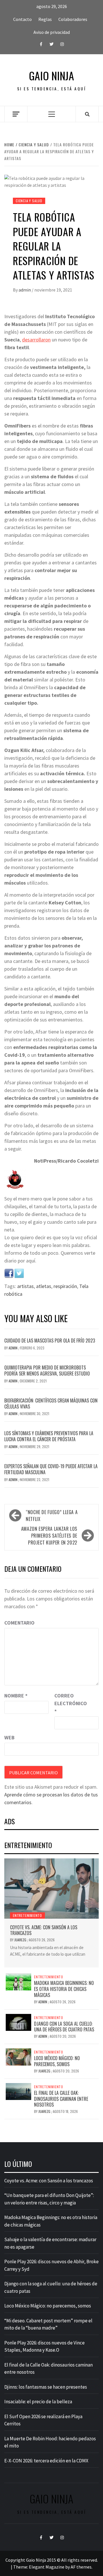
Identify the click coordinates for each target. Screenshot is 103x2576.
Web (9, 1737)
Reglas (45, 19)
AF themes (81, 2567)
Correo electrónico (69, 1703)
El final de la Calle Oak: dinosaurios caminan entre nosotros (61, 2099)
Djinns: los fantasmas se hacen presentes (46, 2387)
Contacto (22, 19)
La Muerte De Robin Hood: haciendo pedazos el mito (50, 2442)
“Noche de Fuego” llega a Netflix (52, 1516)
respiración (65, 1286)
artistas (25, 1286)
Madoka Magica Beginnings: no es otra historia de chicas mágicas (64, 1989)
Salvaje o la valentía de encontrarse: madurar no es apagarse (50, 2243)
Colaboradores (73, 19)
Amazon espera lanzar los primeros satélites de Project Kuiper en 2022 (49, 1536)
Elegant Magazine (47, 2567)
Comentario (19, 1623)
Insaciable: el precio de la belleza (38, 2402)
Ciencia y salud (29, 201)
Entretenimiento (27, 1915)
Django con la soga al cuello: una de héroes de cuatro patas (64, 2027)
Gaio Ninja (51, 76)
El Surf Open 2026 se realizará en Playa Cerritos (43, 2420)
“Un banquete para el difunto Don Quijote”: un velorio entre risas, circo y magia (49, 2199)
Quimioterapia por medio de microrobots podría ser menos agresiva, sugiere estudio (47, 1370)
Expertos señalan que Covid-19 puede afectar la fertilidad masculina (51, 1469)
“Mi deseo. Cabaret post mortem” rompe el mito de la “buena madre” (48, 2324)
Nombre (16, 1696)
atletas (44, 1286)
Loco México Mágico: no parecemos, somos (57, 2061)
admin (25, 290)
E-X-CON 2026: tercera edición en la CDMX (46, 2461)
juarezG (21, 1940)
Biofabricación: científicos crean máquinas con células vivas (51, 1403)
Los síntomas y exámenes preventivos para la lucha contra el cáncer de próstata (49, 1436)
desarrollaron (36, 340)
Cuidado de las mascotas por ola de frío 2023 (50, 1341)
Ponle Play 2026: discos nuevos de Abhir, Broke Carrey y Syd (51, 2265)
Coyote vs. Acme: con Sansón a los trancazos (44, 1930)
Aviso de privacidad (52, 32)
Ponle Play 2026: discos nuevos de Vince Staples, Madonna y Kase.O (44, 2346)
